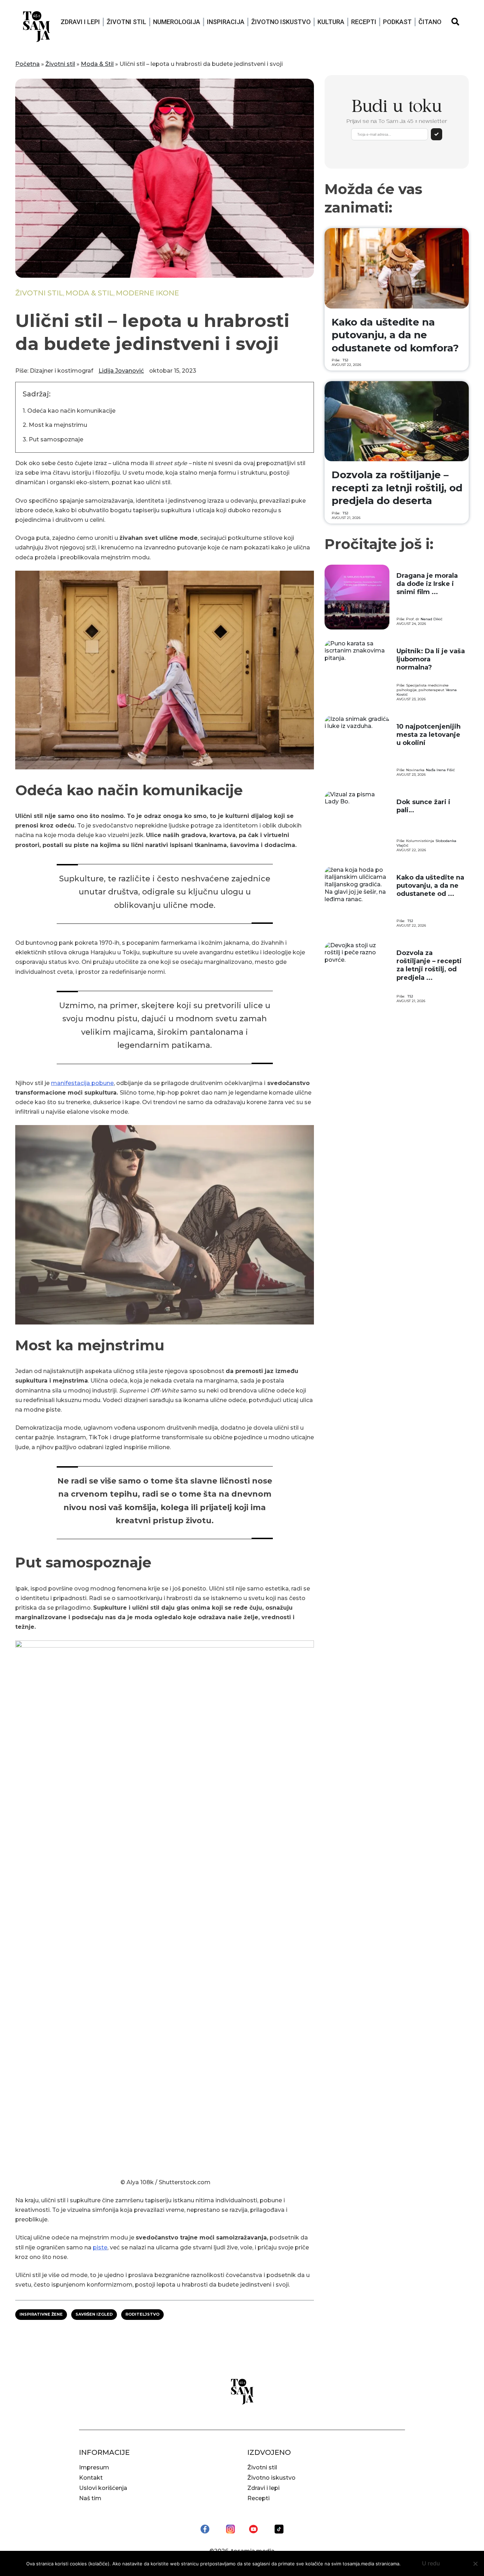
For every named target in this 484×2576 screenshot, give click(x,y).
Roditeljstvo (142, 2314)
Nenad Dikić (432, 619)
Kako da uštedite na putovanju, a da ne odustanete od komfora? (395, 335)
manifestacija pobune (82, 1083)
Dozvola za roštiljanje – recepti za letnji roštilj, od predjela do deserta (397, 488)
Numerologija (177, 22)
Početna (27, 64)
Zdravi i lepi (80, 22)
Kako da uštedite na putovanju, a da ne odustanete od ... (430, 886)
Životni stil (126, 22)
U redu (431, 2563)
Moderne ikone (147, 293)
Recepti (364, 22)
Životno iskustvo (281, 22)
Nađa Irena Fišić (440, 770)
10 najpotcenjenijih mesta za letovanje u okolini (429, 735)
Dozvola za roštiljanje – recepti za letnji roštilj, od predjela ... (429, 965)
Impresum (94, 2467)
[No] (475, 2564)
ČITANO (430, 22)
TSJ (345, 360)
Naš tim (90, 2498)
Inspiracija (226, 22)
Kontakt (91, 2478)
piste (100, 2247)
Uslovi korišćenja (103, 2488)
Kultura (331, 22)
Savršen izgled (94, 2314)
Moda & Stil (97, 64)
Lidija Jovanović (121, 371)
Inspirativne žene (41, 2314)
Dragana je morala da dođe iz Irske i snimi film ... (427, 584)
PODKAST (397, 22)
